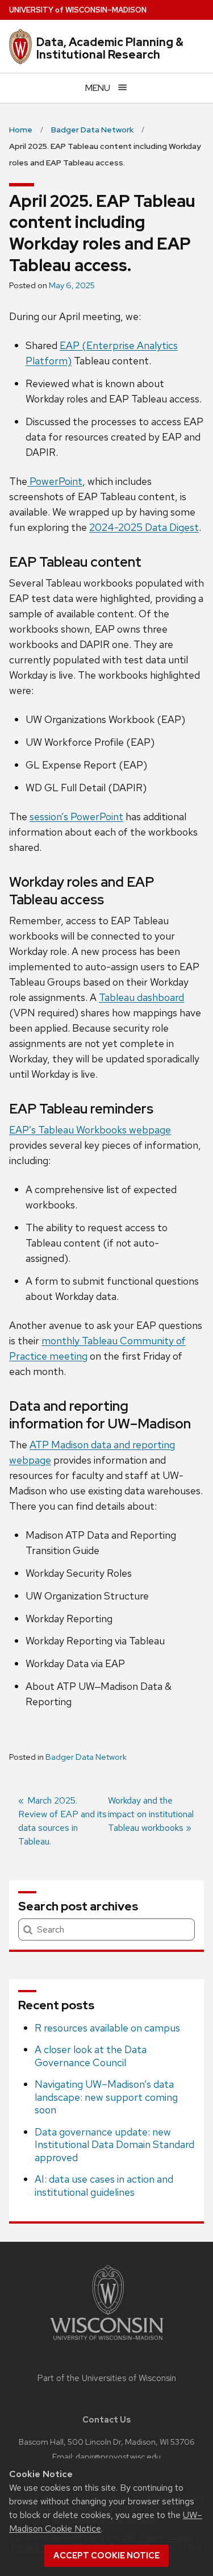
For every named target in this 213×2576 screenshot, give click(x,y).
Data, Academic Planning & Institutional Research (110, 48)
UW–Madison (78, 10)
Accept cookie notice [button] (106, 2556)
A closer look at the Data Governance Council (91, 2056)
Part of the (107, 2378)
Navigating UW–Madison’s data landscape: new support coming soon (106, 2097)
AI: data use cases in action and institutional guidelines (104, 2186)
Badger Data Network (86, 1757)
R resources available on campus (107, 2028)
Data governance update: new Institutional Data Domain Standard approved (114, 2145)
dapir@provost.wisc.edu (118, 2456)
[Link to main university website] (107, 2342)
